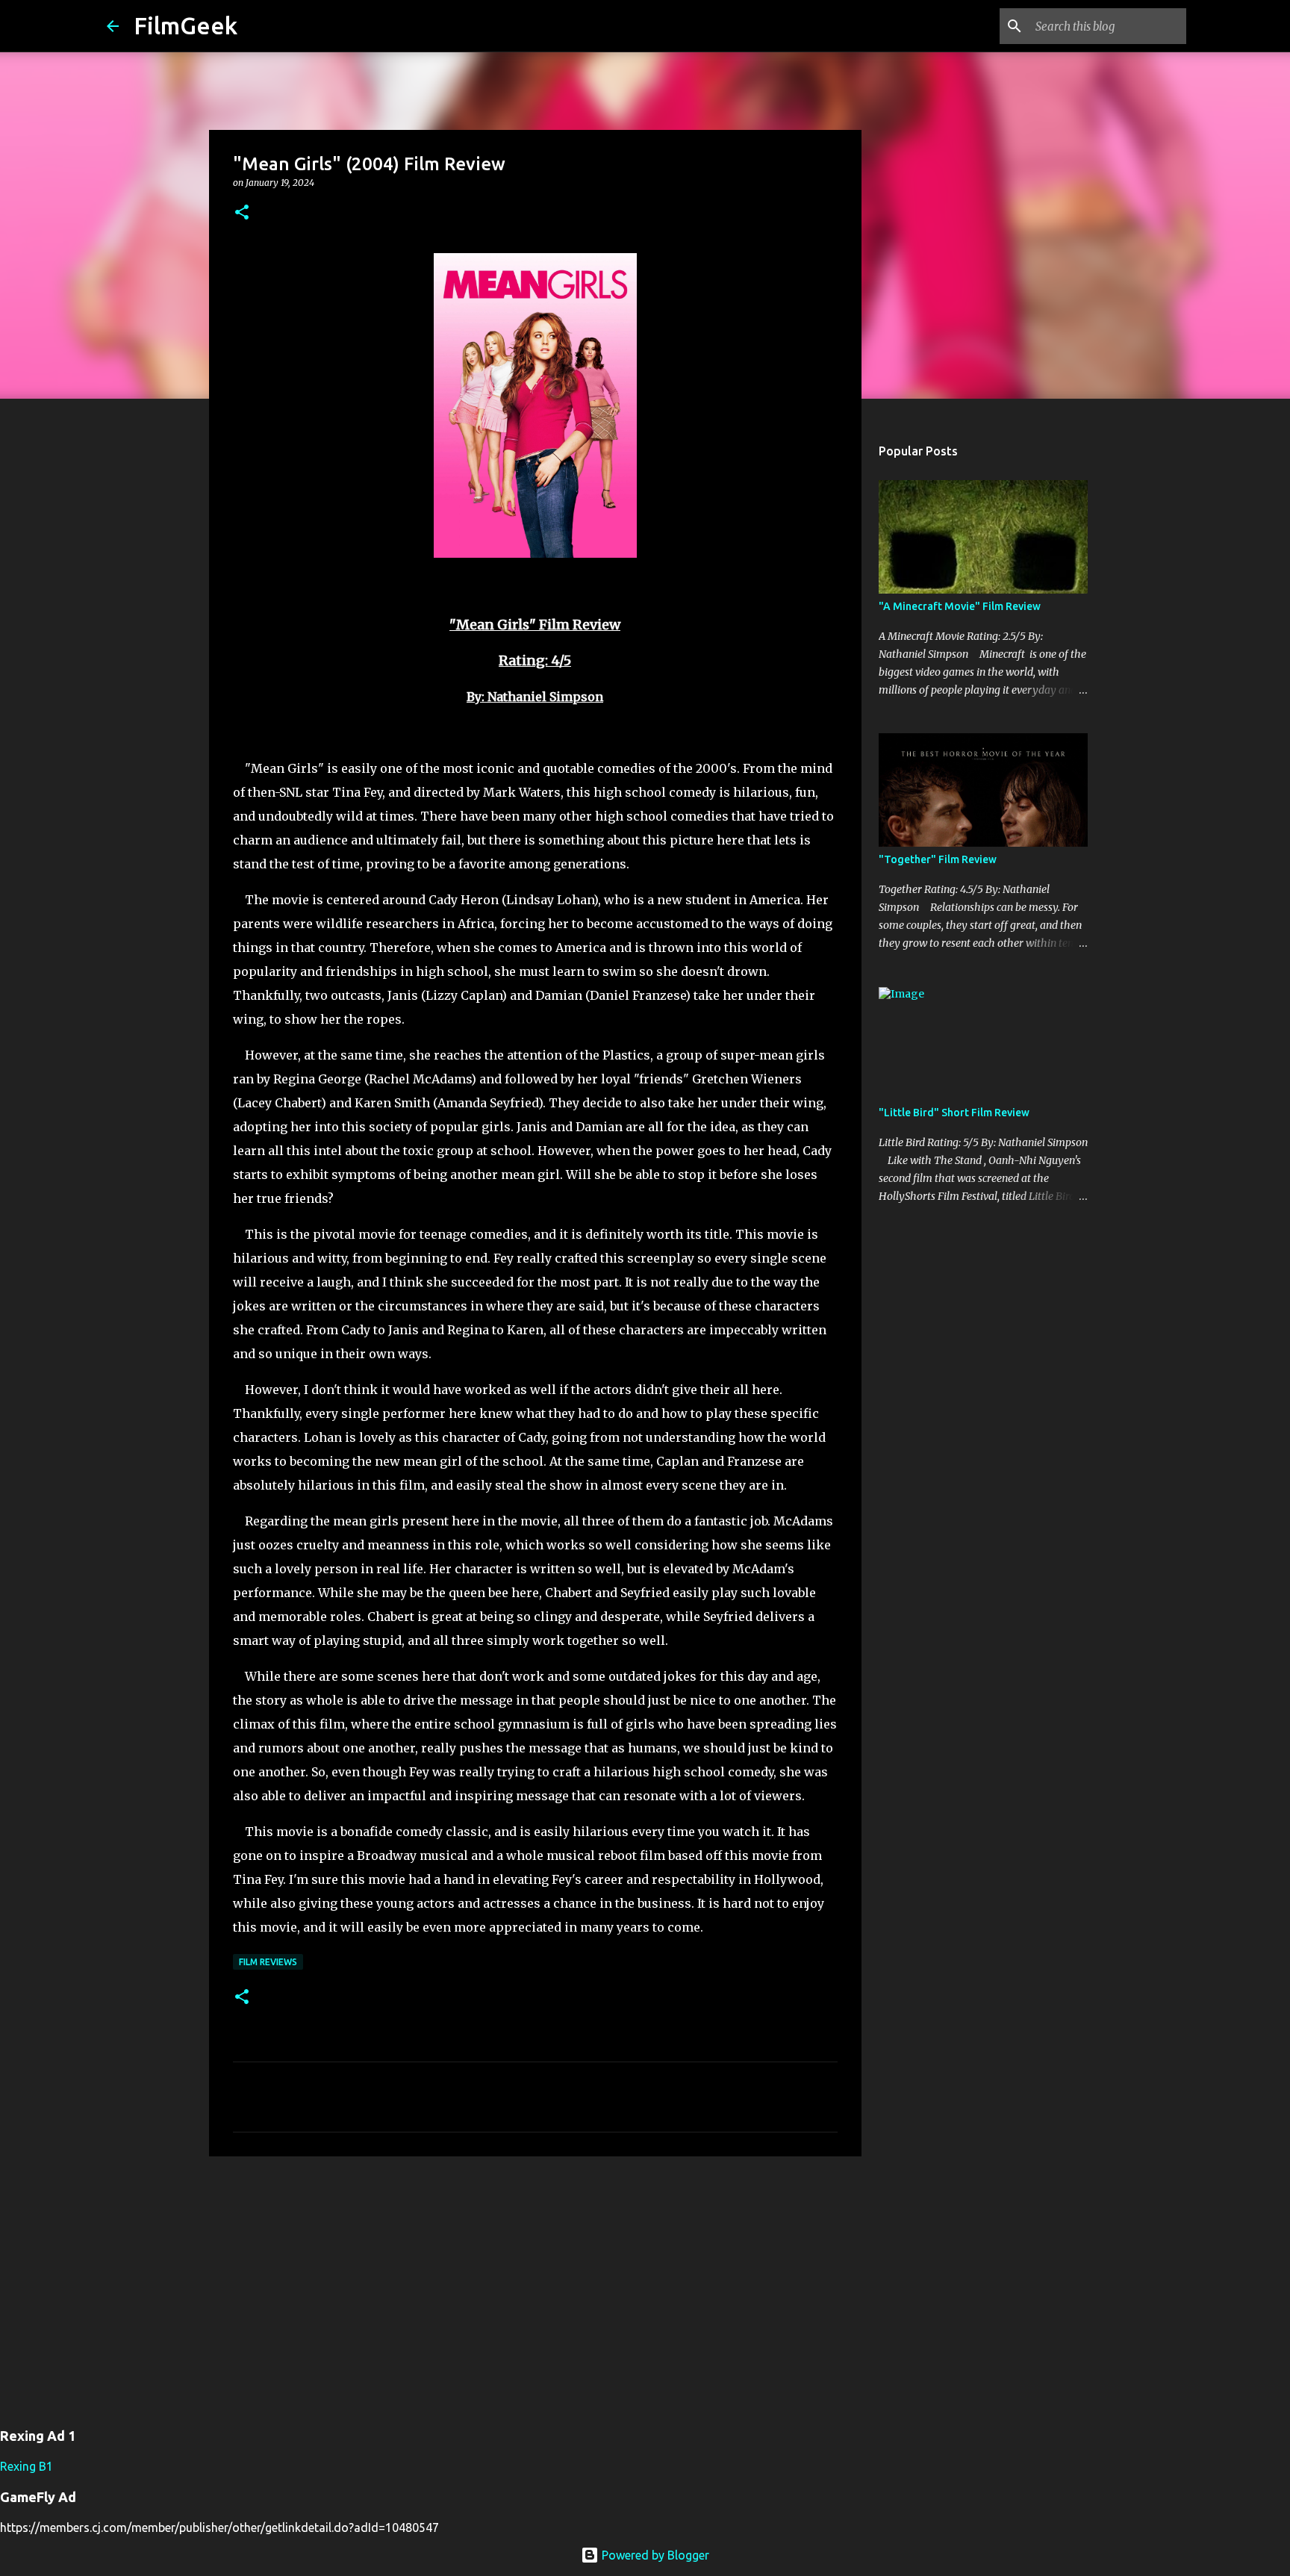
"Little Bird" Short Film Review (954, 1113)
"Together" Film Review (938, 859)
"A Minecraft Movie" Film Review (960, 606)
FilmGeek (186, 25)
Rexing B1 (27, 2466)
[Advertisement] (535, 2283)
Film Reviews (268, 1962)
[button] (242, 213)
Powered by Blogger (654, 2555)
